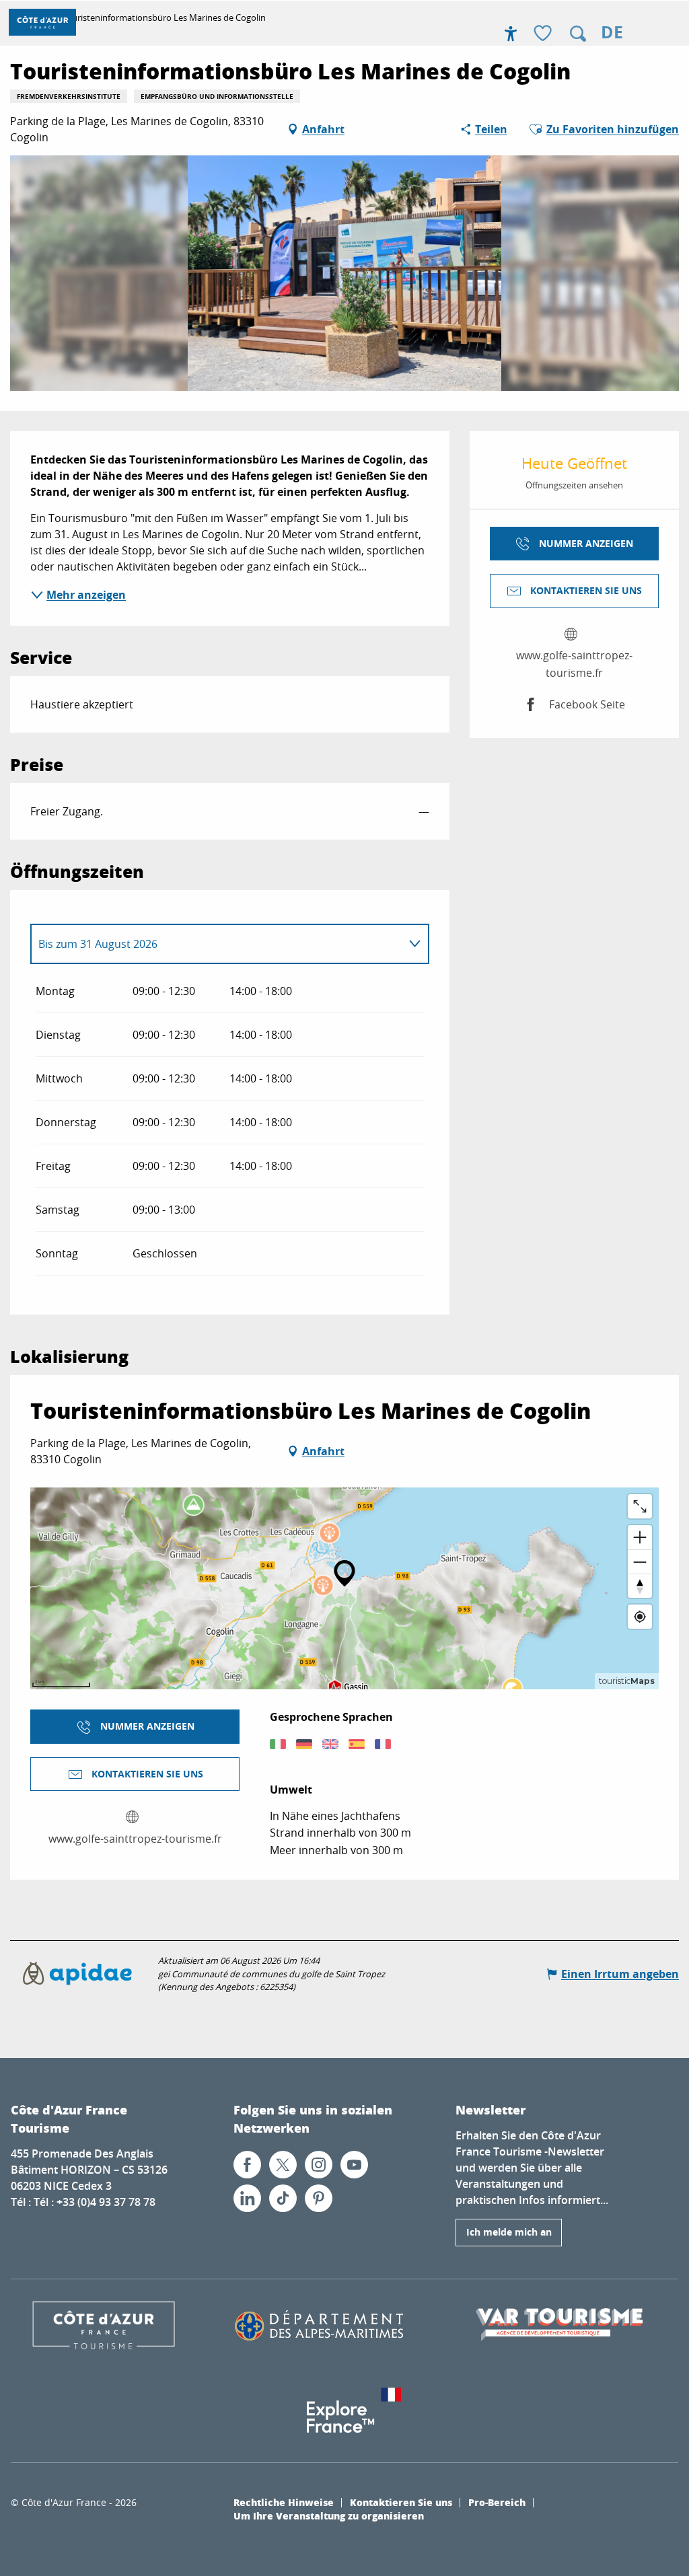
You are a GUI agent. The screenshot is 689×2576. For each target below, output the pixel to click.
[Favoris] (544, 34)
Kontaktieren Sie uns (401, 2502)
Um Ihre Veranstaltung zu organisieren (329, 2515)
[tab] (216, 944)
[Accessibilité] (511, 34)
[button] (578, 34)
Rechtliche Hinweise (284, 2502)
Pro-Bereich (497, 2502)
